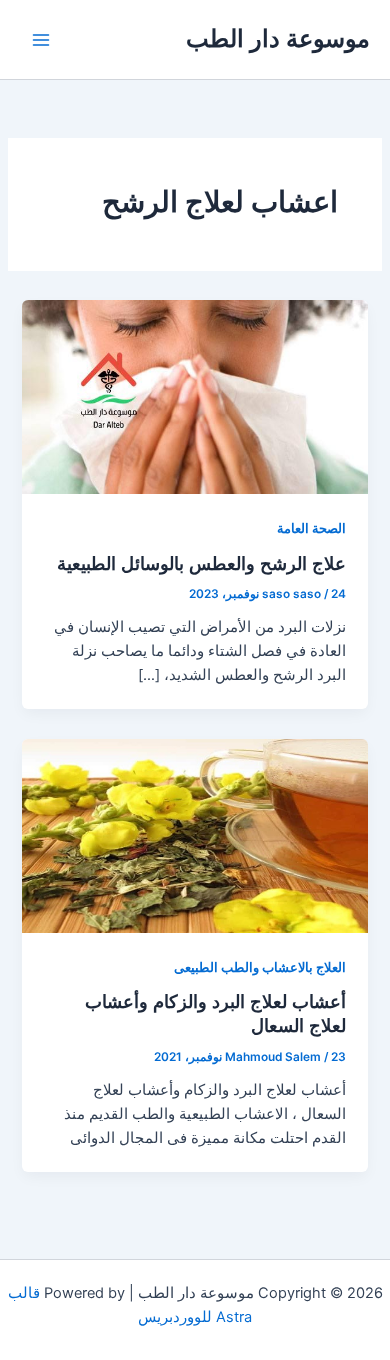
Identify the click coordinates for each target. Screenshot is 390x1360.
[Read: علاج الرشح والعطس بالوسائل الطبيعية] (194, 396)
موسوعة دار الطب (278, 38)
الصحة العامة (311, 528)
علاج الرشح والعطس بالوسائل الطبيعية (201, 563)
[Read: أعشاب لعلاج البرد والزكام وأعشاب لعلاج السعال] (194, 835)
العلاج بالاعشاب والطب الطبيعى (260, 967)
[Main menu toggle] (41, 40)
